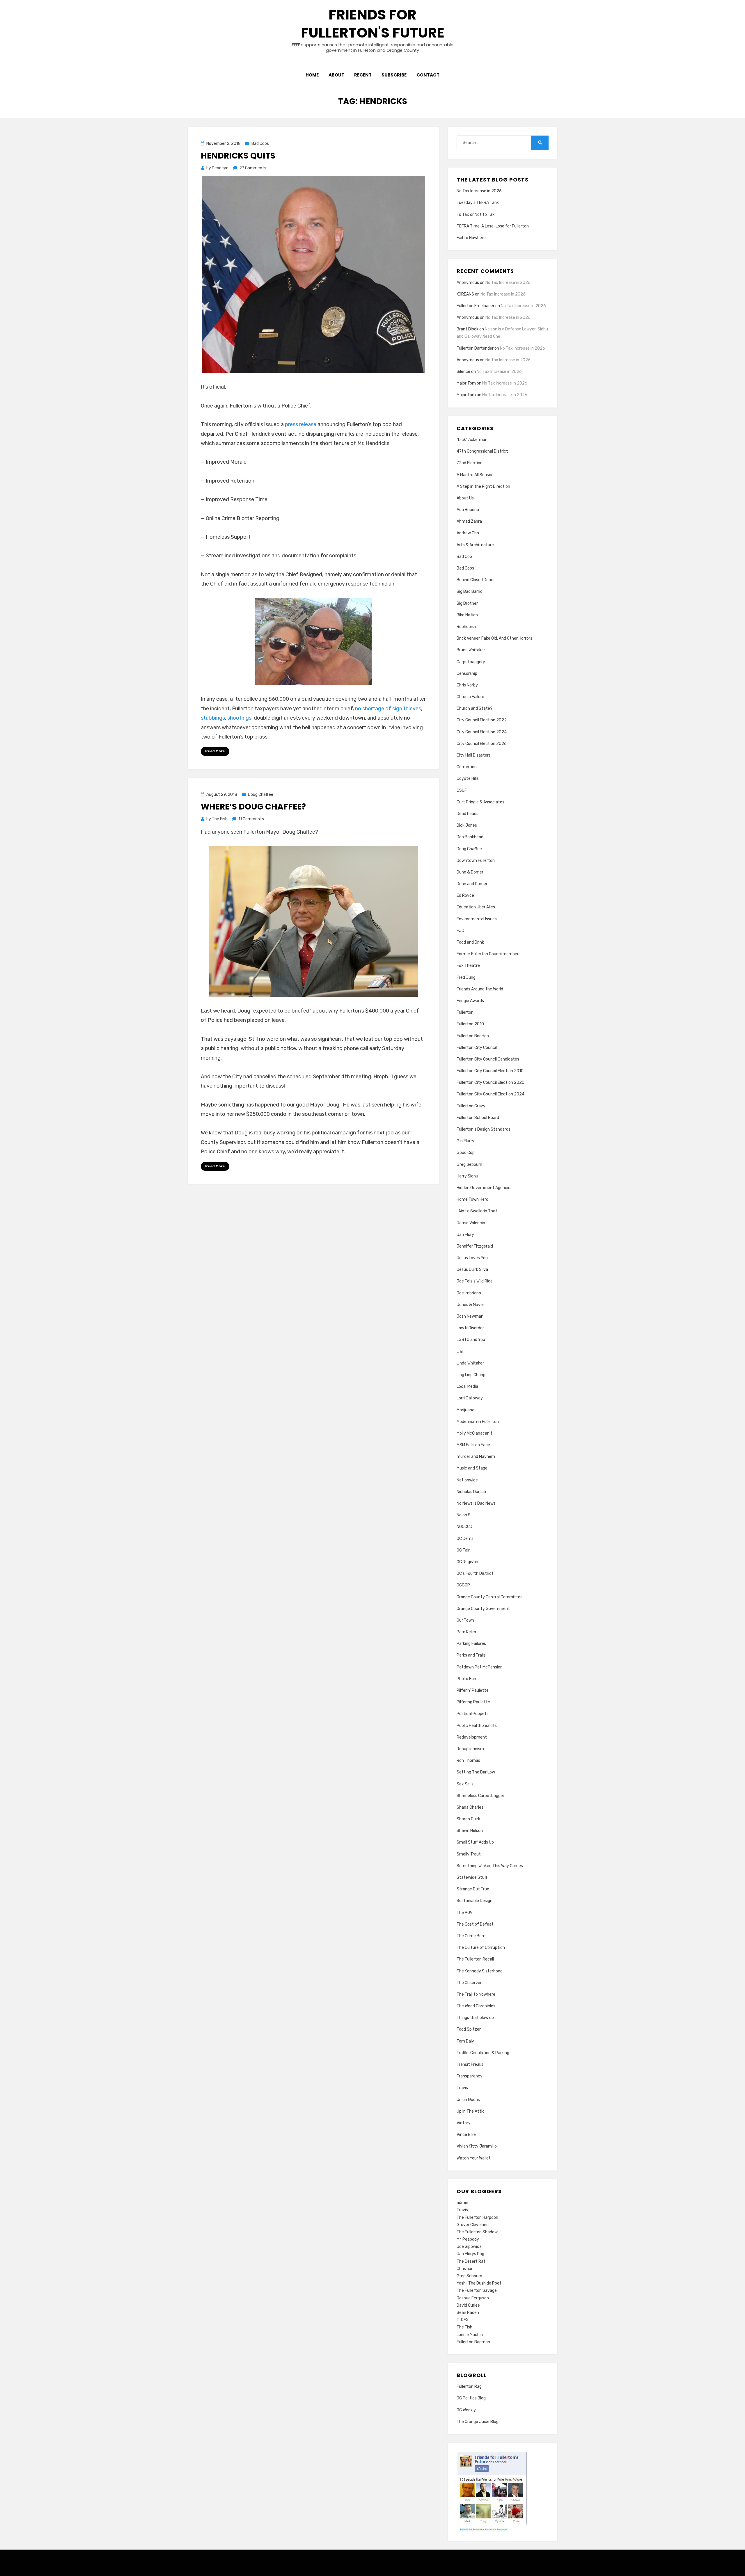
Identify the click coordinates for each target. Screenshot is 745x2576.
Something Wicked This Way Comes (490, 1866)
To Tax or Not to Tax (476, 215)
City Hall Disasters (474, 755)
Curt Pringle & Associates (480, 802)
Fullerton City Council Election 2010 (490, 1071)
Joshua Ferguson (473, 2298)
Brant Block (468, 329)
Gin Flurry (465, 1141)
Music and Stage (472, 1468)
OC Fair (463, 1550)
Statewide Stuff (472, 1877)
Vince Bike (466, 2135)
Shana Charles (470, 1807)
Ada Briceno (468, 510)
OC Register (468, 1562)
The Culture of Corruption (481, 1948)
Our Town (465, 1620)
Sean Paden (468, 2313)
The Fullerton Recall (475, 1959)
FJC (460, 931)
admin (462, 2203)
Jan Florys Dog (470, 2254)
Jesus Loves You (472, 1258)
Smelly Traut (469, 1854)
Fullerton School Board (478, 1118)
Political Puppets (473, 1714)
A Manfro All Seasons (476, 475)
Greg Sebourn (469, 1165)
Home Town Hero (472, 1199)
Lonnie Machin (470, 2335)
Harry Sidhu (467, 1176)
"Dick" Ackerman (472, 440)
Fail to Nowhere (471, 238)
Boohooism (467, 627)
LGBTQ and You (471, 1340)
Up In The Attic (471, 2111)
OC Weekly (466, 2410)
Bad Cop (464, 557)
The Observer (469, 1983)
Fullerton (465, 1012)
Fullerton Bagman (473, 2342)
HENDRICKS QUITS (238, 156)
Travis (462, 2088)
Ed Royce (465, 895)
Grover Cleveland (473, 2225)
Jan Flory (465, 1235)
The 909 (465, 1913)
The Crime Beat (471, 1936)
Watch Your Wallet (474, 2158)
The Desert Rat (471, 2261)
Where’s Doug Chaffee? (253, 807)
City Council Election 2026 (482, 744)
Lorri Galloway (470, 1398)
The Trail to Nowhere (476, 1994)
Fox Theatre (468, 966)
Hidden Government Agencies (485, 1188)
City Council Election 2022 (482, 720)
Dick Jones (467, 825)
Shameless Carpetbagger (480, 1796)
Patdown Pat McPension (480, 1667)
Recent (363, 75)
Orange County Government (483, 1609)
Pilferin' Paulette (473, 1690)
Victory (464, 2123)
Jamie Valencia (471, 1223)
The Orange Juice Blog (478, 2422)
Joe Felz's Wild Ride (475, 1281)
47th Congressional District (482, 451)
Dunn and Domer (472, 884)
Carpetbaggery (471, 662)
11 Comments (251, 819)
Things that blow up (475, 2018)
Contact (428, 75)
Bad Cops (260, 144)
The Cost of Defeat (475, 1924)
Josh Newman (470, 1316)
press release (301, 424)
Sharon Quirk (468, 1819)
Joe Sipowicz (469, 2247)
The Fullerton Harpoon (477, 2217)
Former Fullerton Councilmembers (489, 954)
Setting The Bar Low (476, 1772)
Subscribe (394, 75)
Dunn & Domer (470, 872)
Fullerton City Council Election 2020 (491, 1082)
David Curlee (468, 2305)
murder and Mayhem (476, 1457)
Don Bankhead (470, 837)
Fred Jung (466, 977)
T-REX (463, 2320)
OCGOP (463, 1585)
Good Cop (466, 1153)
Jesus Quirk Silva (472, 1270)
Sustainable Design (475, 1901)
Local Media (467, 1386)
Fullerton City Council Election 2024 (491, 1094)
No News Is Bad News (476, 1503)
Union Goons (468, 2100)
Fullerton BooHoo (473, 1036)
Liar (460, 1352)
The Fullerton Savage (477, 2291)
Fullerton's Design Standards (484, 1129)
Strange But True (473, 1889)
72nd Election (470, 463)
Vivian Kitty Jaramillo (477, 2146)
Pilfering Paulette (473, 1702)
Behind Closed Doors (476, 580)
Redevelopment (472, 1737)
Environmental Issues (477, 919)
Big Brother (467, 603)
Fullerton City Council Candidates (488, 1059)
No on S (464, 1515)
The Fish (464, 2327)
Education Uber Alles (476, 907)
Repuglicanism (470, 1749)
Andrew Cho (468, 533)
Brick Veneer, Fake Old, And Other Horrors (494, 638)
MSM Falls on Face (473, 1445)
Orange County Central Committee (490, 1597)
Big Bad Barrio (470, 591)
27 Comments (253, 168)
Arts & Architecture (475, 545)
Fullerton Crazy (471, 1106)
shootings (239, 718)
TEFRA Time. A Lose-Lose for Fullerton (493, 226)
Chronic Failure (470, 697)
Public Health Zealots (477, 1726)
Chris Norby (467, 685)
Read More (215, 751)
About (336, 75)
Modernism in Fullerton (478, 1422)
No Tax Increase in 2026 (479, 191)
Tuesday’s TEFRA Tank (478, 203)
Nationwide (467, 1480)
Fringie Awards (470, 1001)
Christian (465, 2269)
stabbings (213, 718)
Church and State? (475, 708)
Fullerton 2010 (470, 1024)
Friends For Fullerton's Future (373, 24)
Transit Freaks (470, 2064)
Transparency (470, 2076)
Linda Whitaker (470, 1363)
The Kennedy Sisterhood (480, 1971)
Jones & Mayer (470, 1305)
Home (312, 75)
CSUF (462, 790)
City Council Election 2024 (482, 732)
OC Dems (465, 1539)
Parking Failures (471, 1644)
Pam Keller (466, 1632)
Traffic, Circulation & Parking (483, 2053)
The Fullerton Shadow (477, 2232)
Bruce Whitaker (471, 650)
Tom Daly (465, 2041)
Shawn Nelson (470, 1831)
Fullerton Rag (469, 2386)
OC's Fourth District (475, 1573)
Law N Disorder (470, 1328)
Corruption (467, 767)
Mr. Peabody (468, 2239)
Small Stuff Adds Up (475, 1842)
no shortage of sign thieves (388, 709)
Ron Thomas (468, 1761)
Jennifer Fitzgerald (475, 1246)
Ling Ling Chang (471, 1375)
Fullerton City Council (477, 1048)
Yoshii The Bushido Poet (479, 2283)
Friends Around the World (480, 989)
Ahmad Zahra (469, 521)
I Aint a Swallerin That (477, 1211)
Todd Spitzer (469, 2029)
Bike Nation (467, 615)
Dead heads (468, 814)
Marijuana (465, 1410)
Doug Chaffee (261, 795)
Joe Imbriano (469, 1293)
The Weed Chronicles (476, 2006)
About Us (465, 498)
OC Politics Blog (471, 2398)
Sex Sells (465, 1784)
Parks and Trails (471, 1655)
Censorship (467, 674)
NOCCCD (464, 1527)
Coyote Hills (468, 779)
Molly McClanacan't (475, 1433)
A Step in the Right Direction (483, 486)
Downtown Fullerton (476, 861)
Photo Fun (466, 1679)
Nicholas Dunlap (471, 1492)
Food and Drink (470, 942)
